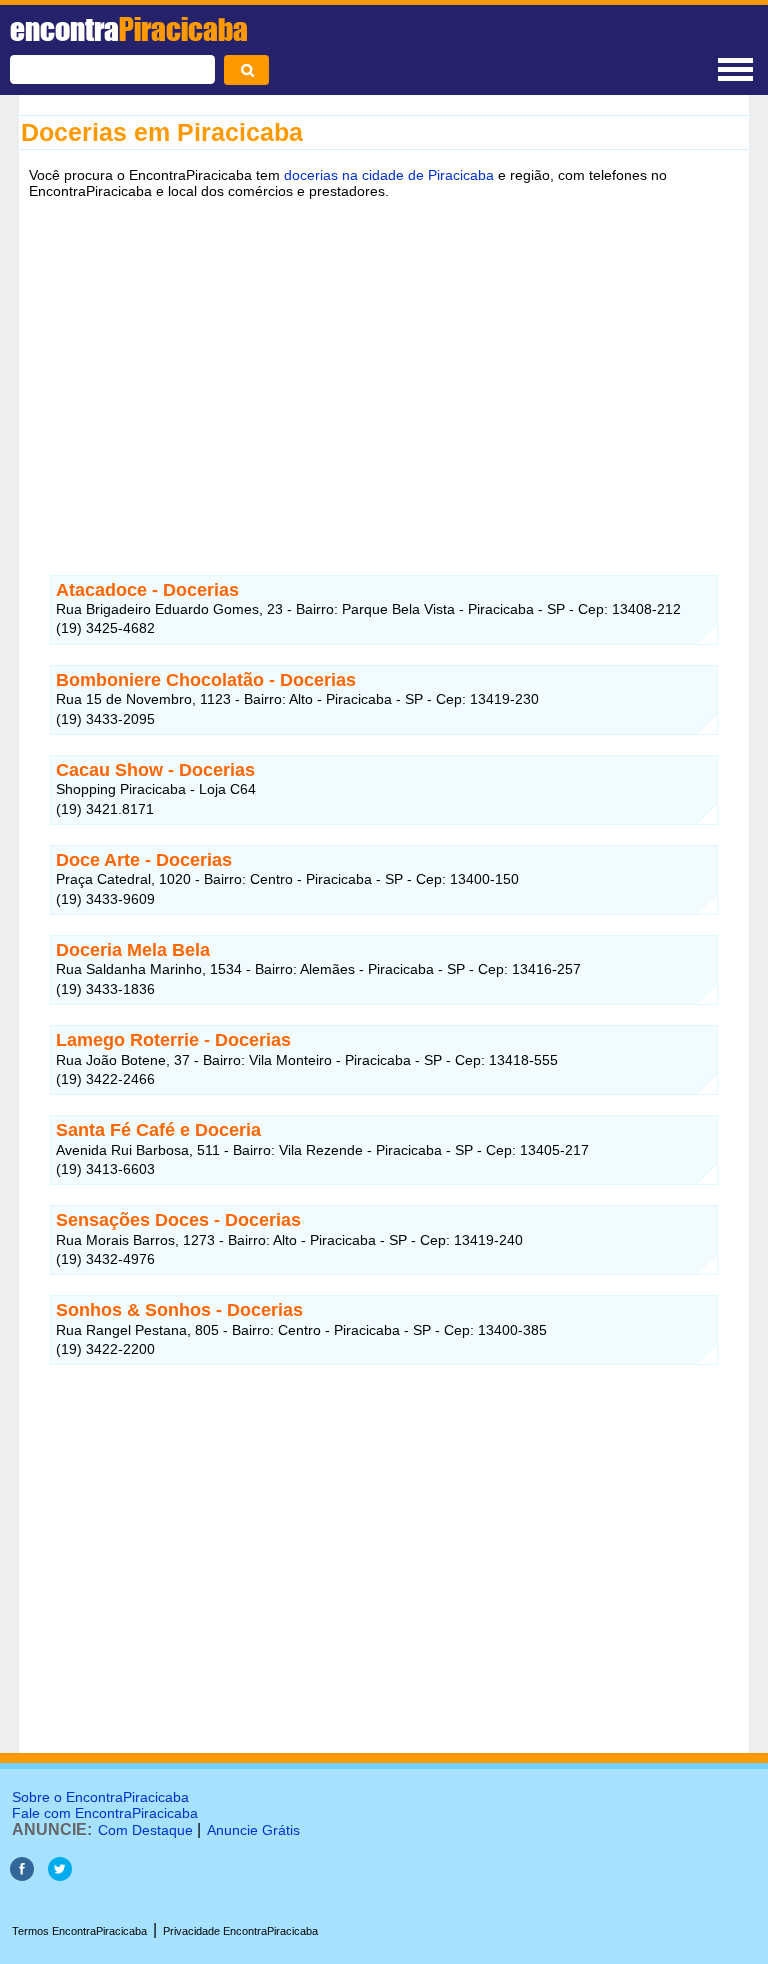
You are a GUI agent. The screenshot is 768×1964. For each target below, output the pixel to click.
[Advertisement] (384, 363)
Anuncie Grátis (253, 1830)
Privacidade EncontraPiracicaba (240, 1931)
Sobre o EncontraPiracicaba (100, 1797)
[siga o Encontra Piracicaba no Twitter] (60, 1875)
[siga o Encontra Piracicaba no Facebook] (22, 1875)
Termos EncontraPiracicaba (79, 1931)
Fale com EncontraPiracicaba (105, 1813)
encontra (129, 29)
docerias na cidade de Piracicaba (389, 175)
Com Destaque (145, 1830)
